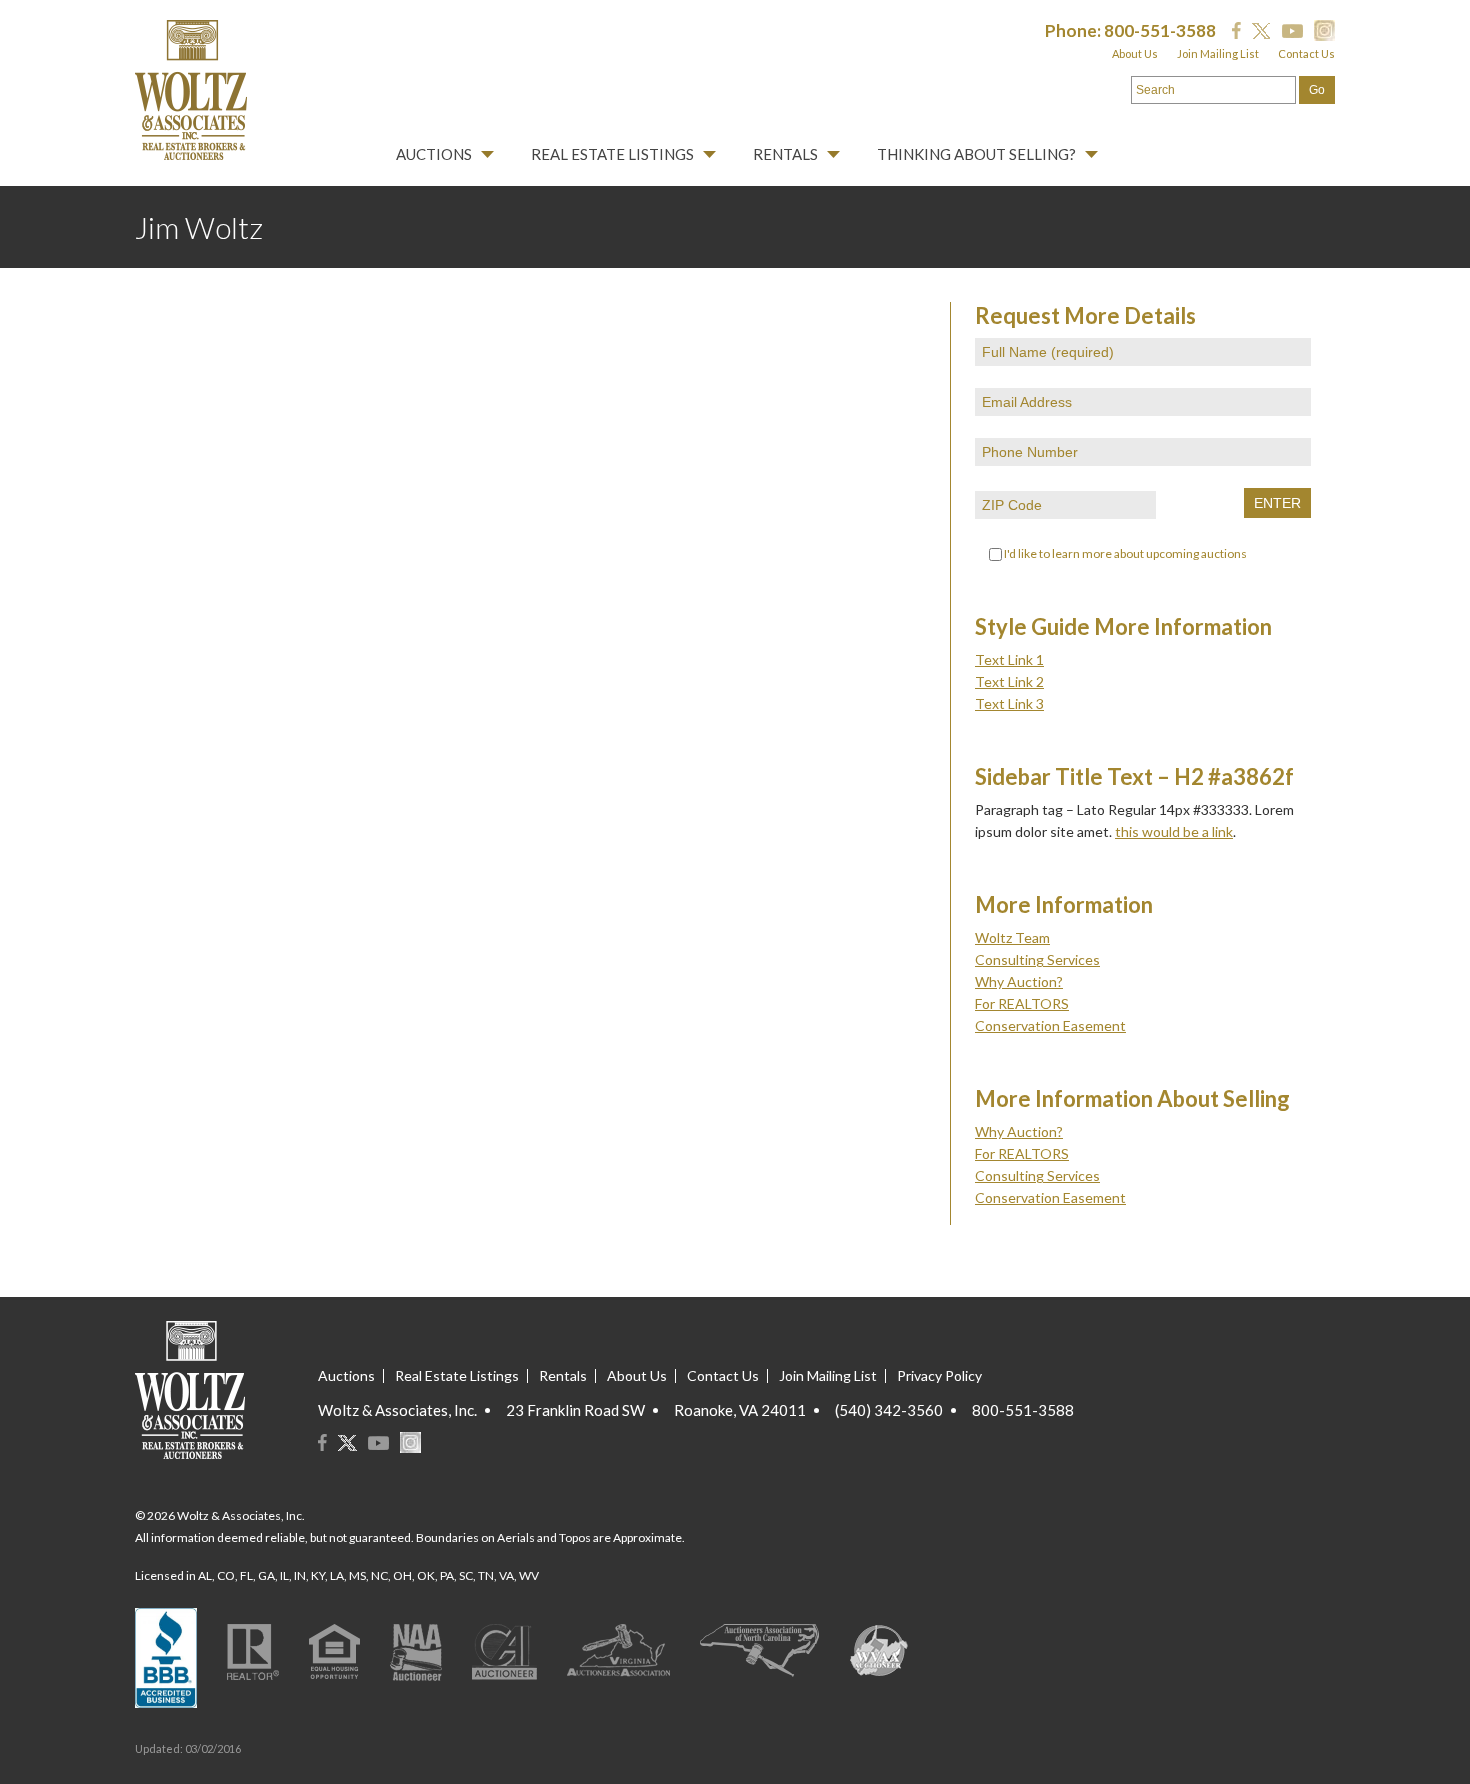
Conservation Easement (1050, 1025)
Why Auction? (1019, 981)
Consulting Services (1037, 959)
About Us (1135, 53)
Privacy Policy (939, 1375)
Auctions (434, 154)
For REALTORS (1022, 1003)
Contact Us (1306, 53)
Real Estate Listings (612, 154)
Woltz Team (1012, 937)
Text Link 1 (1009, 659)
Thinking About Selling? (976, 154)
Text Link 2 (1009, 681)
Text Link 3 (1009, 703)
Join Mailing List (1218, 53)
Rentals (785, 154)
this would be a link (1174, 831)
